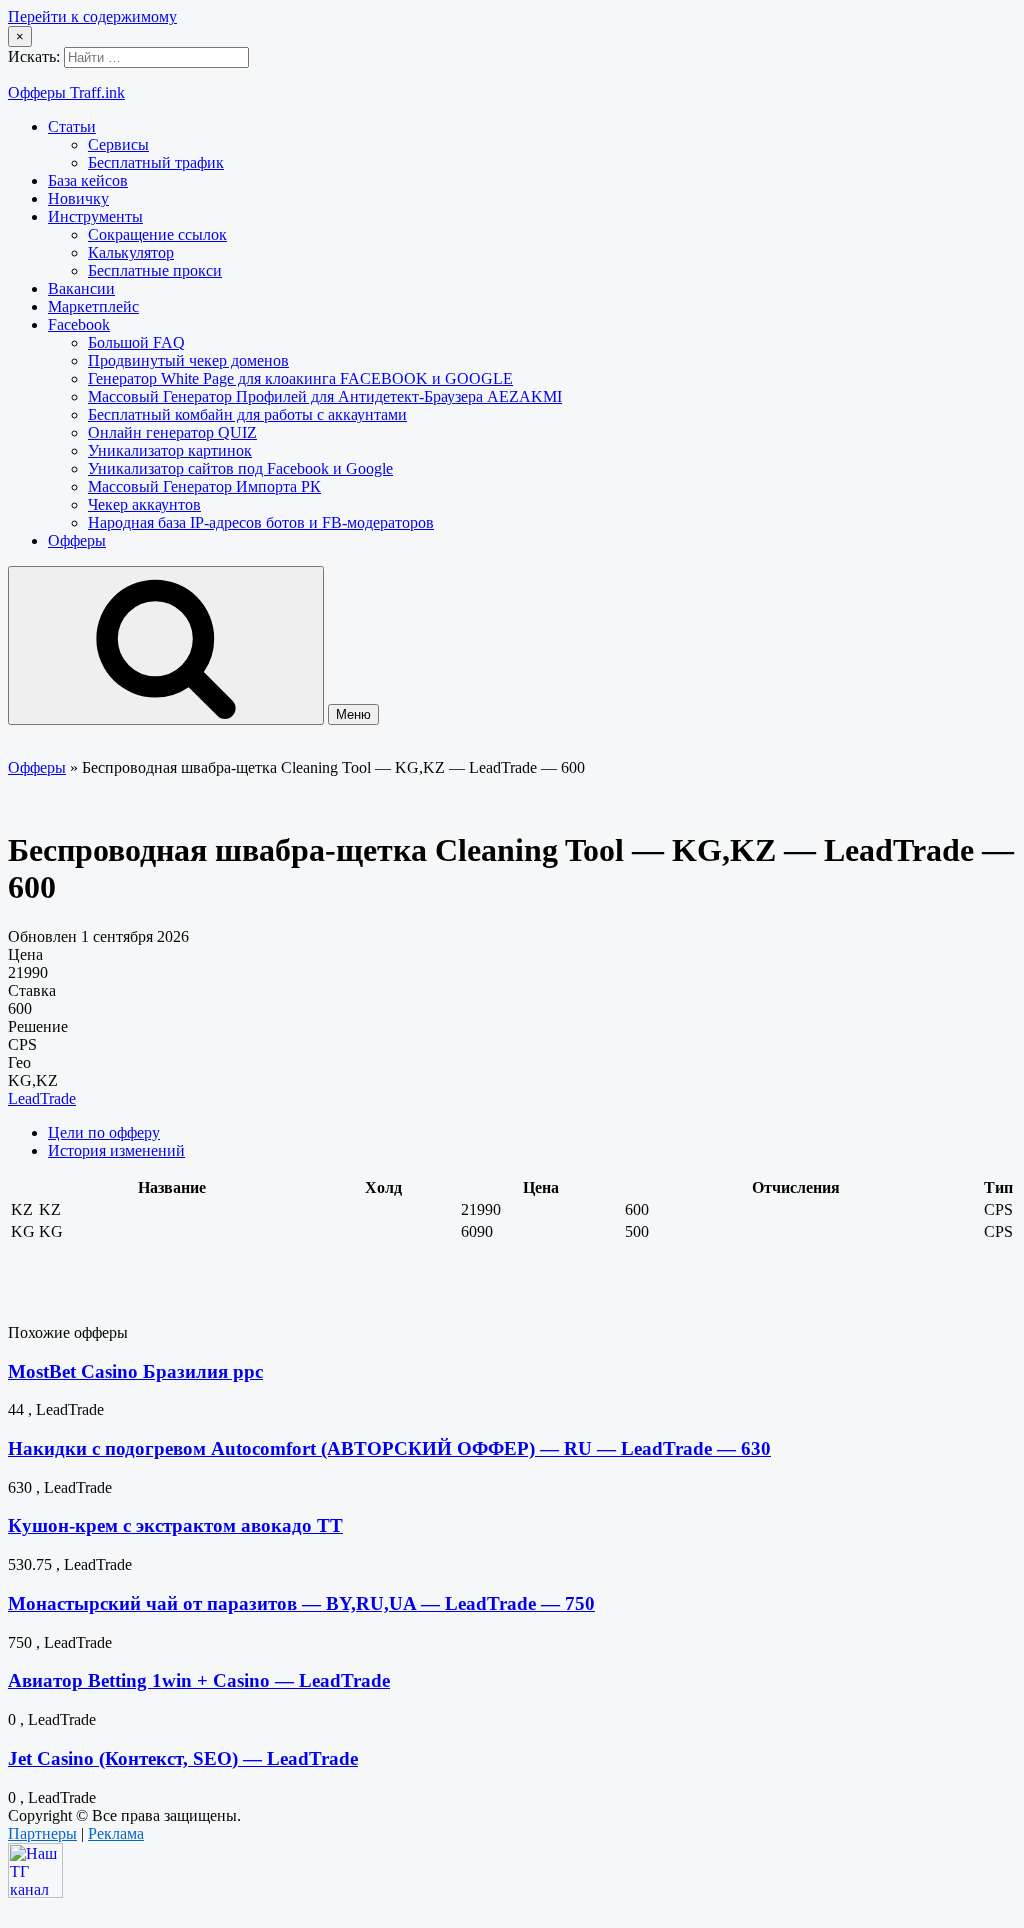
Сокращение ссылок (157, 234)
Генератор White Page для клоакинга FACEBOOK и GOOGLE (300, 378)
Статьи (72, 126)
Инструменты (95, 216)
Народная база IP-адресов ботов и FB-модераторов (261, 522)
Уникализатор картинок (170, 450)
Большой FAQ (136, 342)
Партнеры (42, 1833)
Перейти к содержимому (92, 16)
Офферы (77, 540)
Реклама (116, 1833)
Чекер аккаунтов (144, 504)
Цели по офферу (104, 1132)
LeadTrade (42, 1098)
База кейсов (88, 180)
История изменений (116, 1150)
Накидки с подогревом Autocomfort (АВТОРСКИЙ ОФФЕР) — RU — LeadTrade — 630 (389, 1448)
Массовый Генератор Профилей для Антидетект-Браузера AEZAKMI (325, 396)
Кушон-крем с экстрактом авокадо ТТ (175, 1525)
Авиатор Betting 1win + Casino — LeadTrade (199, 1680)
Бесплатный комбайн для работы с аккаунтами (247, 414)
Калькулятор (131, 252)
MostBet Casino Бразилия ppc (135, 1371)
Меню (353, 714)
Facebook (79, 324)
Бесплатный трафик (156, 162)
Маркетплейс (93, 306)
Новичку (78, 198)
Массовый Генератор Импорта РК (204, 486)
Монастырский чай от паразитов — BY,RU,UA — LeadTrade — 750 (301, 1603)
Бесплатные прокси (155, 270)
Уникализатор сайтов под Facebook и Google (240, 468)
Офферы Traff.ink (66, 92)
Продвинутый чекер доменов (188, 360)
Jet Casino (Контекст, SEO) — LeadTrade (183, 1758)
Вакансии (81, 288)
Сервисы (118, 144)
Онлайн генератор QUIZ (172, 432)
